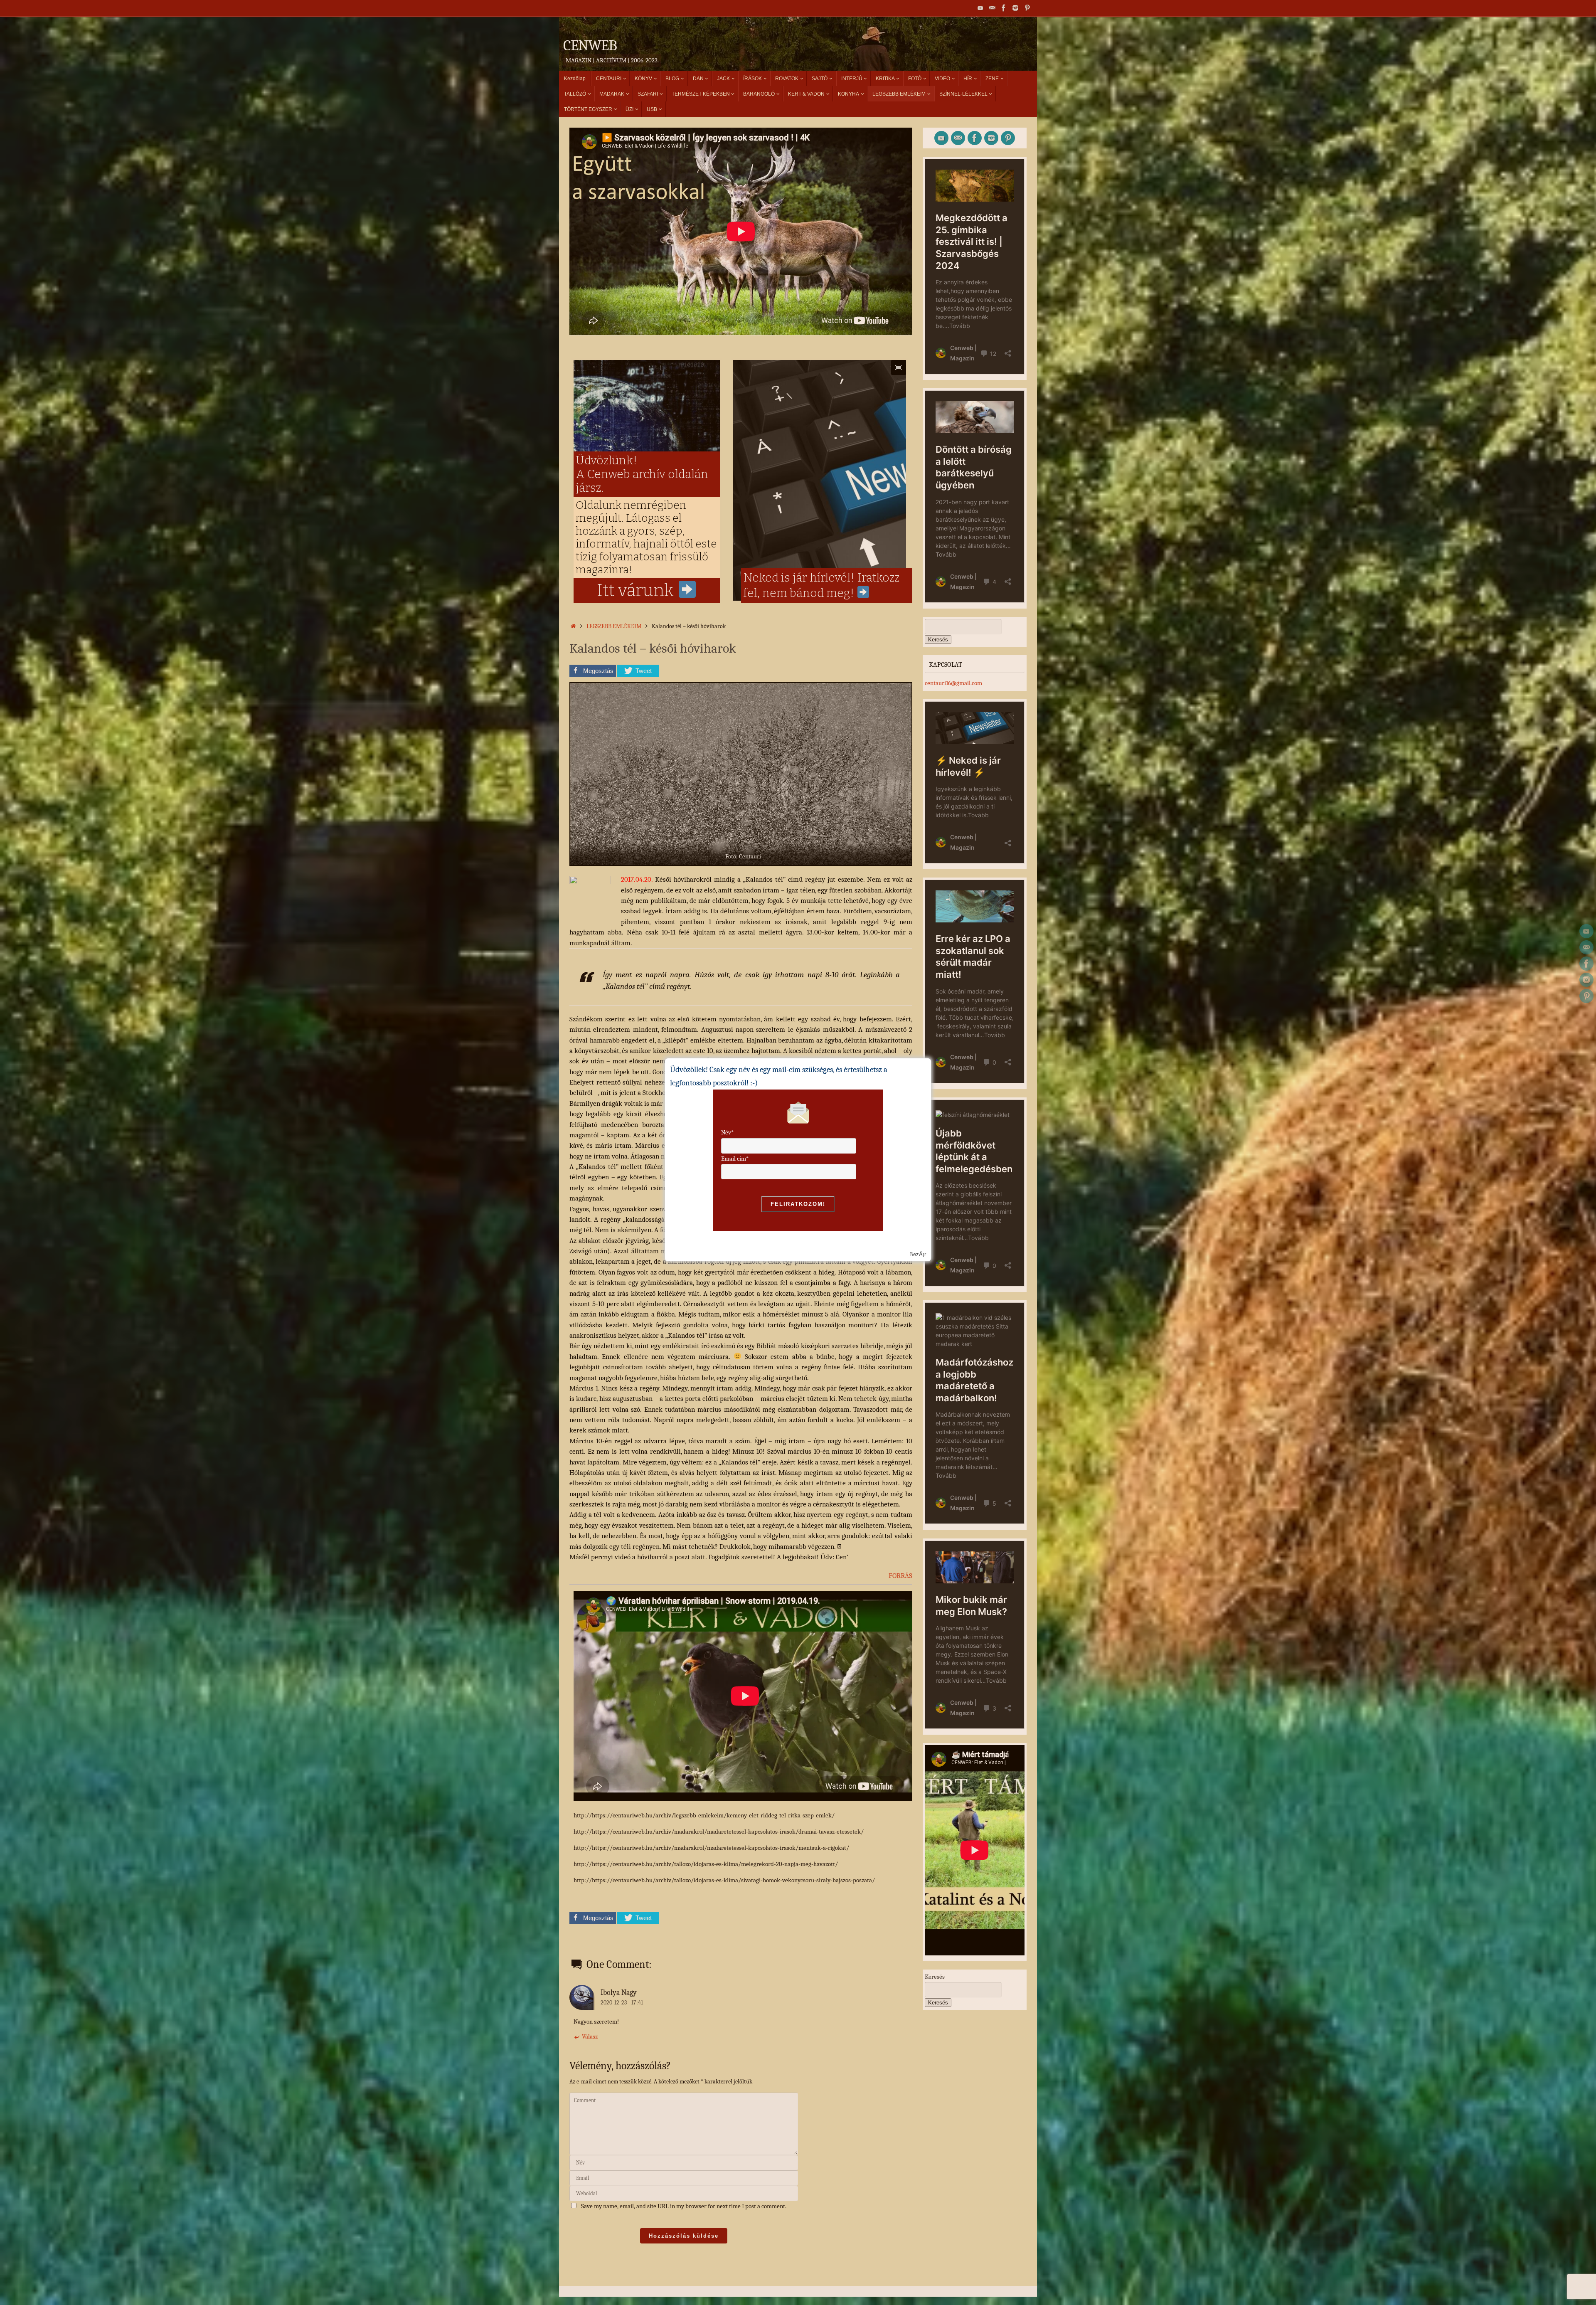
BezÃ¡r (918, 1254)
